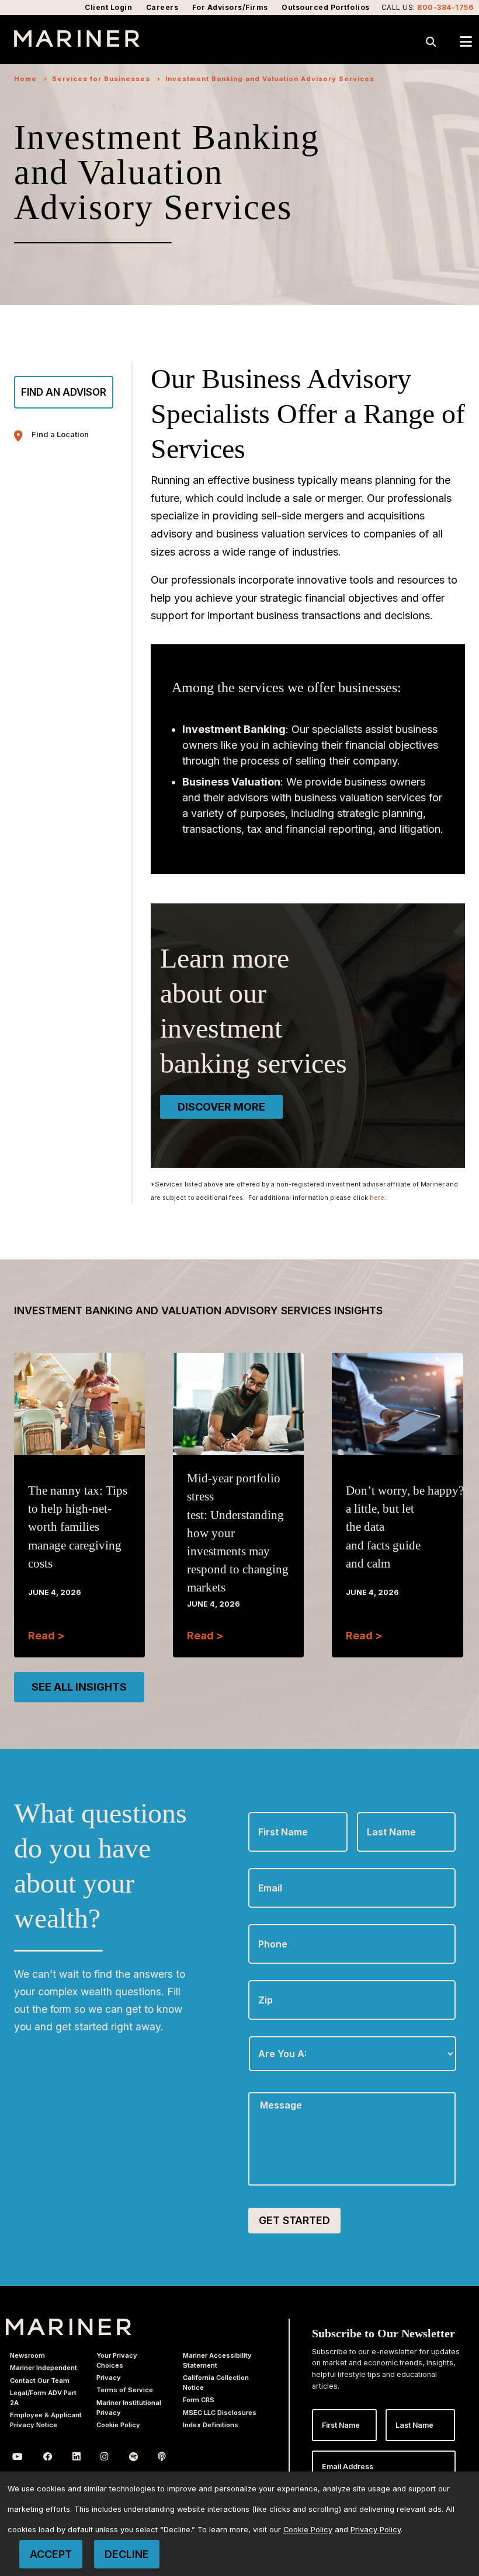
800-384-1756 (445, 7)
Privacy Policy (376, 2530)
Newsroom (27, 2355)
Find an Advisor (64, 392)
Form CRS (199, 2400)
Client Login (108, 7)
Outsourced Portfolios (326, 7)
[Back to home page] (77, 43)
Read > (46, 1636)
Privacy (109, 2378)
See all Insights (79, 1687)
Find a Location (60, 434)
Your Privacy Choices (117, 2360)
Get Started (294, 2220)
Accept (51, 2554)
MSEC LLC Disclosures (220, 2413)
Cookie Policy (118, 2425)
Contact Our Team (40, 2380)
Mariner (69, 2327)
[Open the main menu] (466, 42)
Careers (162, 7)
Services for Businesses (101, 79)
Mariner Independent (44, 2368)
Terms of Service (125, 2390)
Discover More (221, 1107)
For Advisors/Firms (230, 7)
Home (25, 79)
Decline (127, 2554)
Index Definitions (211, 2425)
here (377, 1198)
